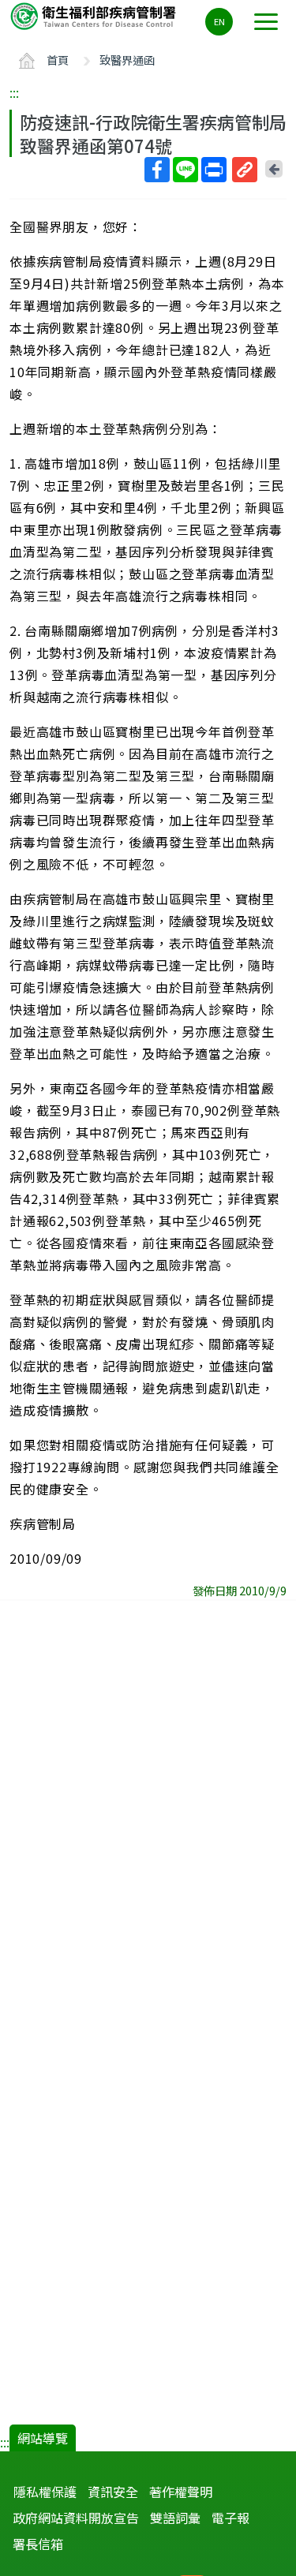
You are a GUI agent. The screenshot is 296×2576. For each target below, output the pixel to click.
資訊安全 (113, 2492)
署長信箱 (38, 2544)
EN (219, 21)
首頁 (58, 60)
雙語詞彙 (175, 2518)
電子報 (230, 2518)
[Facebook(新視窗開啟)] (157, 170)
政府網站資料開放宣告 (76, 2518)
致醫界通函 (127, 60)
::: (14, 92)
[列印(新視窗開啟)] (214, 170)
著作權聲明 (181, 2492)
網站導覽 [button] (43, 2438)
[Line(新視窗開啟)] (185, 170)
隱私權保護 (45, 2492)
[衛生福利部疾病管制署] (95, 15)
